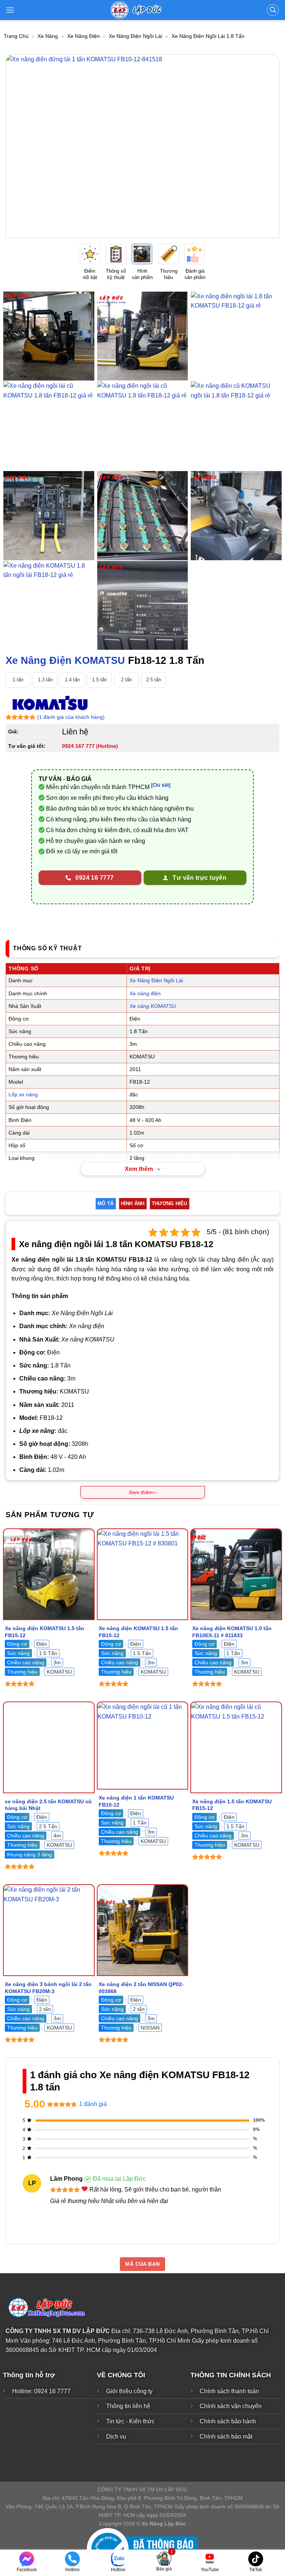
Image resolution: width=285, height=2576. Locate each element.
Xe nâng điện (83, 36)
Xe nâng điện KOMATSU (65, 660)
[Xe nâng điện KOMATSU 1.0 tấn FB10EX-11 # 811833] (236, 1574)
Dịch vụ (116, 2437)
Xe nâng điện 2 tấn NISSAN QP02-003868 (141, 1988)
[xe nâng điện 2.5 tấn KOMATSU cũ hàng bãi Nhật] (49, 1747)
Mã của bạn (142, 2264)
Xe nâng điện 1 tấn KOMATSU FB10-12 (136, 1801)
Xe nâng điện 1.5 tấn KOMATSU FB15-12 (232, 1805)
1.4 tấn (72, 680)
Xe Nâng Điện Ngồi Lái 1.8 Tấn (208, 36)
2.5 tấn (154, 680)
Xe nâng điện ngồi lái (135, 36)
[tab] (106, 1204)
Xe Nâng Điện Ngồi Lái (156, 980)
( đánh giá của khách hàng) (71, 717)
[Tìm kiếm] (273, 10)
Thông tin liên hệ (128, 2406)
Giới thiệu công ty (129, 2391)
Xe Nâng (48, 36)
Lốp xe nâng (23, 1094)
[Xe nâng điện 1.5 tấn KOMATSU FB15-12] (236, 1747)
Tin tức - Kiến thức (130, 2421)
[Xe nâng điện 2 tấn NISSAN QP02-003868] (143, 1930)
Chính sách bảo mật (226, 2437)
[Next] (265, 146)
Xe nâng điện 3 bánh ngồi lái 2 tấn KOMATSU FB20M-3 (48, 1988)
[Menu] (10, 10)
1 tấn (18, 680)
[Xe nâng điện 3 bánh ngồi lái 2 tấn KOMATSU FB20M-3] (49, 1930)
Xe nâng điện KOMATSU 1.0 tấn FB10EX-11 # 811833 (232, 1632)
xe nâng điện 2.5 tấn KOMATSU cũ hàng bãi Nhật (48, 1805)
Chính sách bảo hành (228, 2421)
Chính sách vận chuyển (231, 2406)
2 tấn (126, 680)
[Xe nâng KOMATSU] (50, 703)
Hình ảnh (133, 1203)
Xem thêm (139, 1169)
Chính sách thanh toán (229, 2391)
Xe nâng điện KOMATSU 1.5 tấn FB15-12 (45, 1632)
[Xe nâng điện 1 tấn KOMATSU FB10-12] (143, 1746)
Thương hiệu (170, 1203)
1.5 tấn (99, 680)
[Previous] (20, 146)
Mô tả (106, 1203)
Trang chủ (16, 36)
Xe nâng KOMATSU (153, 1006)
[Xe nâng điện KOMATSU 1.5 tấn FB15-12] (49, 1574)
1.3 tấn (45, 680)
